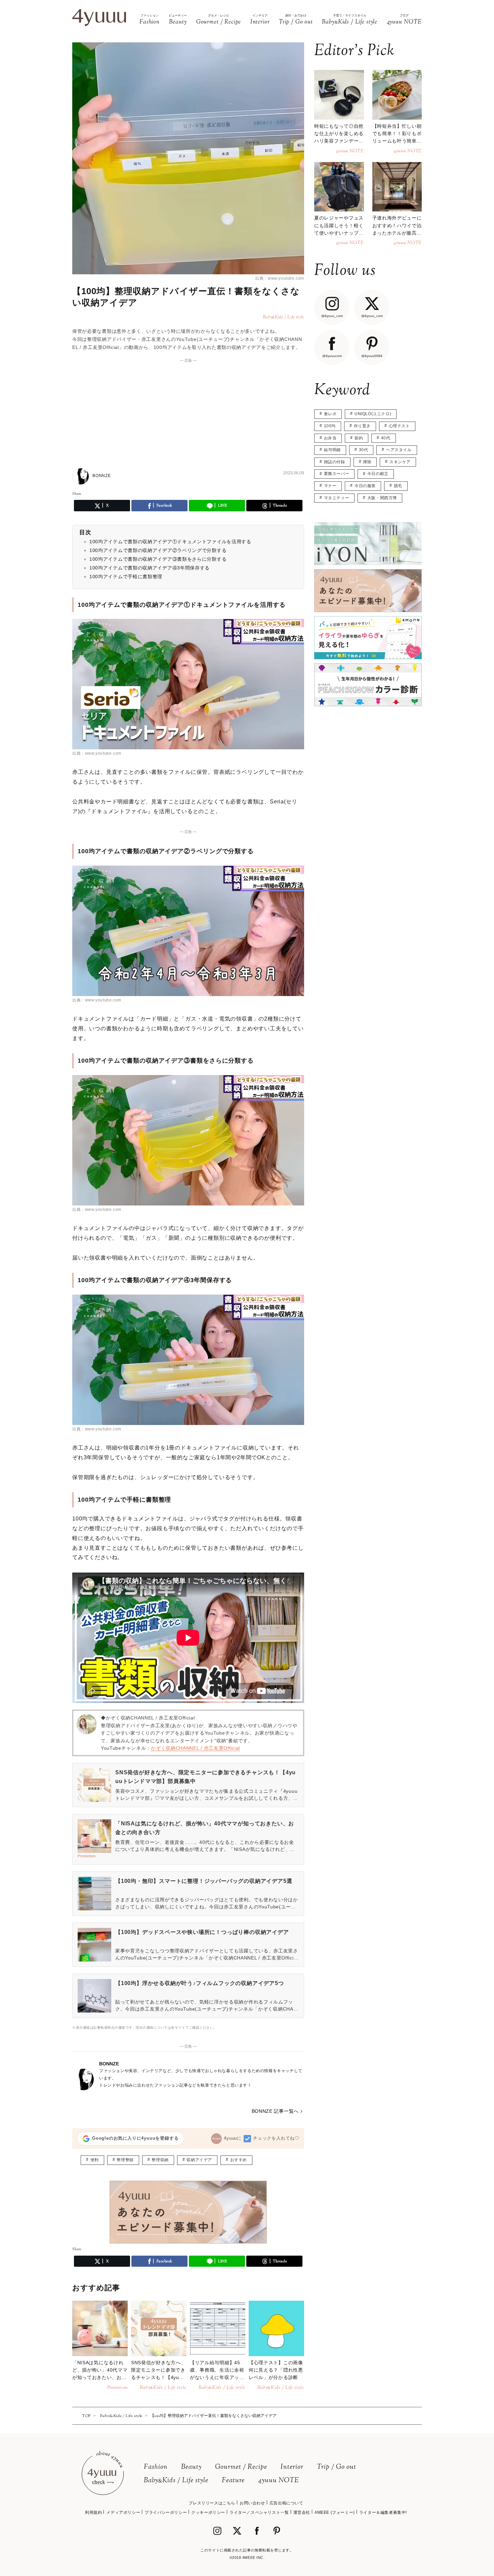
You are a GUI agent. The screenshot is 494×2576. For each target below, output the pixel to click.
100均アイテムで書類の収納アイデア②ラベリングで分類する (158, 550)
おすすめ (239, 2160)
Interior (292, 2467)
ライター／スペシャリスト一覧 (259, 2512)
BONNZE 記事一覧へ (275, 2111)
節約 (359, 438)
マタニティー (337, 498)
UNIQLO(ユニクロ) (373, 414)
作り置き (362, 426)
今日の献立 (378, 474)
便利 (95, 2160)
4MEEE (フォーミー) (335, 2512)
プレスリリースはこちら (212, 2503)
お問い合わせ (252, 2503)
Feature (233, 2481)
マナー (330, 486)
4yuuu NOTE (279, 2481)
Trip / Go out (337, 2467)
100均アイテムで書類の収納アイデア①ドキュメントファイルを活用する (170, 542)
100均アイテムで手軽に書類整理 (126, 577)
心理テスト (399, 426)
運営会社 (302, 2512)
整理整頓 (125, 2160)
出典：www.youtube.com (280, 278)
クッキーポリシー (208, 2512)
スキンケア (400, 462)
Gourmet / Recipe (241, 2467)
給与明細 (332, 450)
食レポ (330, 414)
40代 (386, 438)
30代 (364, 450)
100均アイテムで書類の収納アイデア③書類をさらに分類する (158, 559)
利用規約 (93, 2512)
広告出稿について (286, 2503)
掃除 (367, 462)
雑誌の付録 (335, 462)
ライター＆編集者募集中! (383, 2512)
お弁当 (330, 438)
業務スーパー (337, 474)
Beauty (191, 2467)
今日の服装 (365, 486)
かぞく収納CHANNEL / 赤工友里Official (195, 1748)
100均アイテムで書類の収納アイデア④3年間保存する (150, 568)
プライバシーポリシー (166, 2512)
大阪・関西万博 (382, 498)
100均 (330, 426)
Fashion (156, 2467)
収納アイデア (199, 2160)
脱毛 (398, 486)
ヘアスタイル (399, 450)
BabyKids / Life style (176, 2481)
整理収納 (160, 2160)
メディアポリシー (123, 2512)
